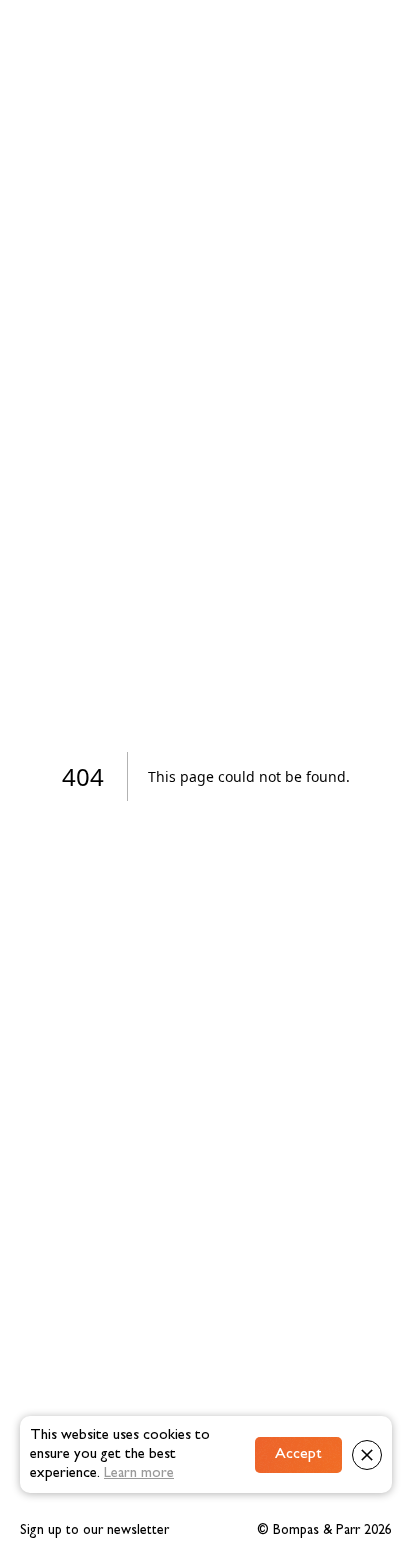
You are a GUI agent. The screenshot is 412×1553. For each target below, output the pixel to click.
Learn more (139, 1473)
